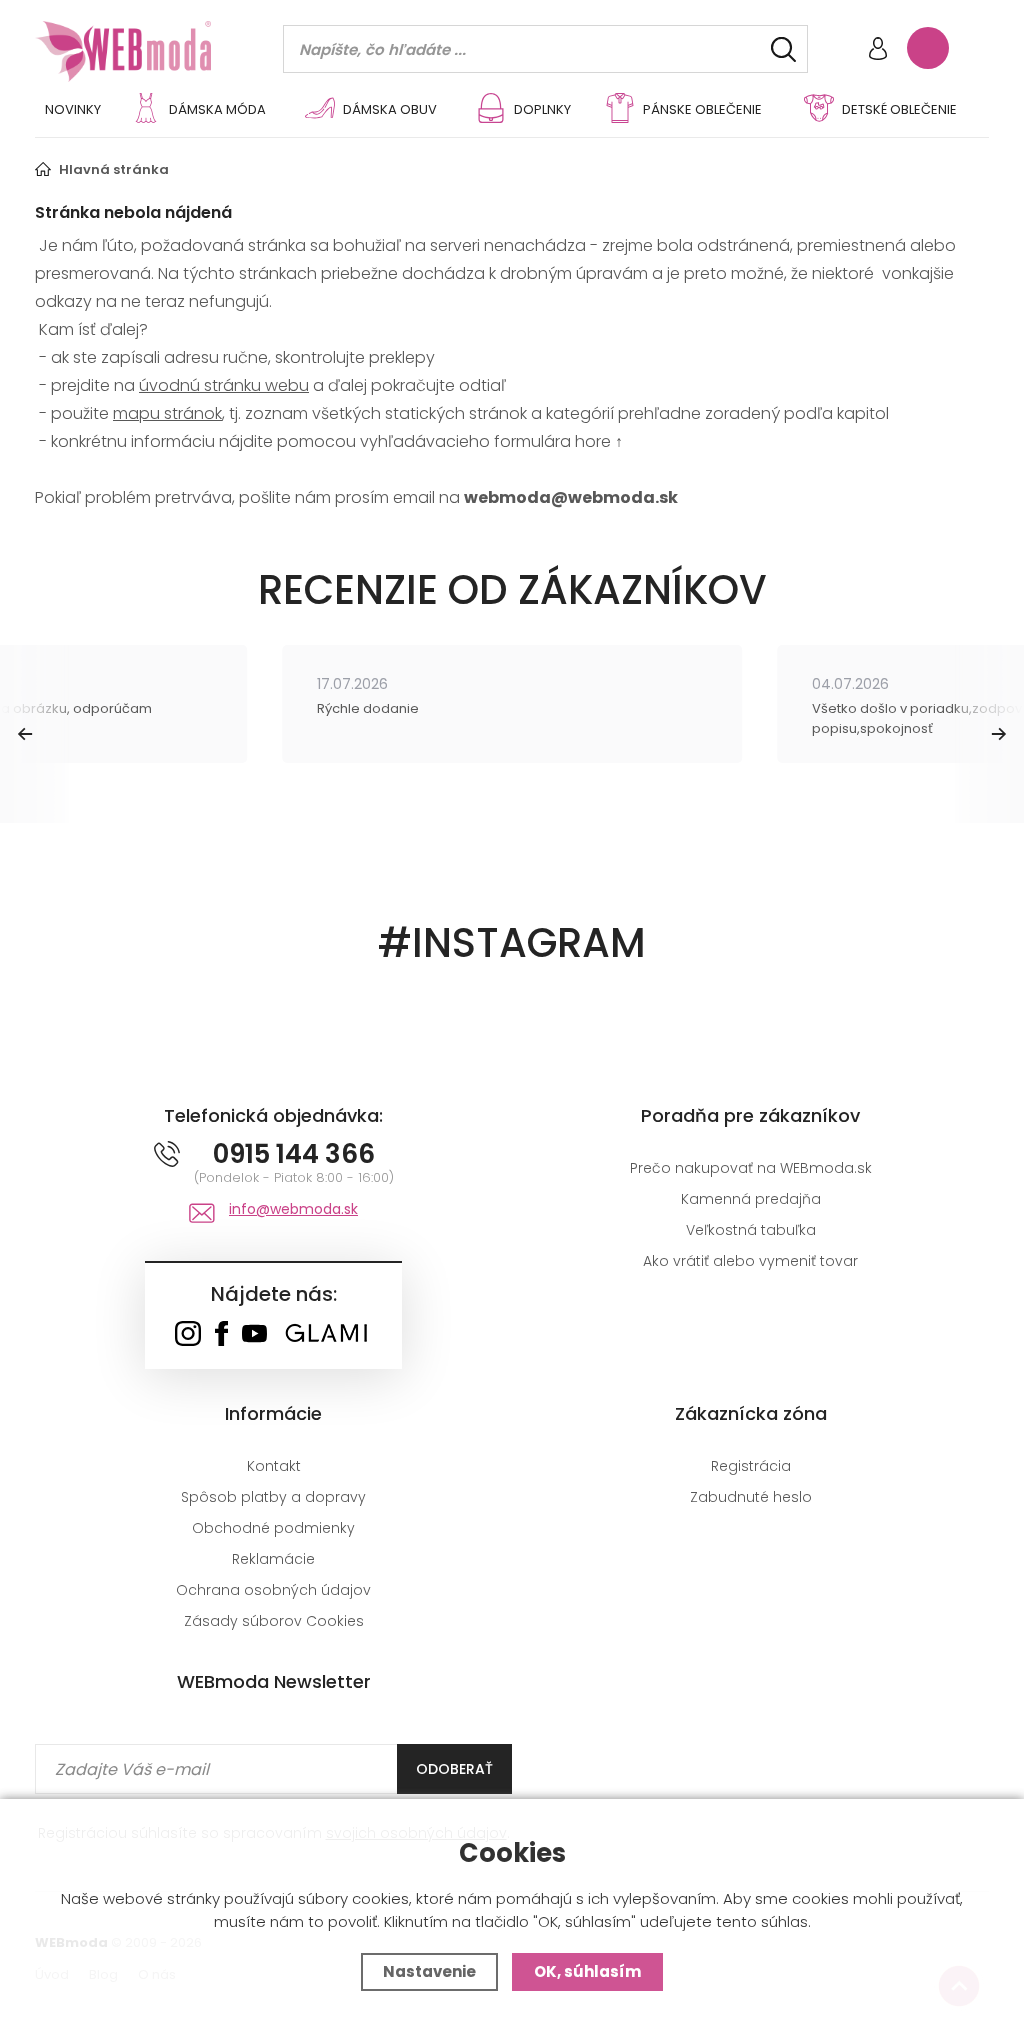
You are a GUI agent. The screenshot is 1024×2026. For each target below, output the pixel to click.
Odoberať (454, 1769)
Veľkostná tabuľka (751, 1230)
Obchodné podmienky (273, 1528)
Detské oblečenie (899, 109)
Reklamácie (273, 1559)
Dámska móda (217, 109)
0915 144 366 (294, 1154)
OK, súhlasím (587, 1971)
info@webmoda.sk (293, 1209)
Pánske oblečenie (702, 109)
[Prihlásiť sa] (878, 50)
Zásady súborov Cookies (274, 1621)
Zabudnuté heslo (751, 1497)
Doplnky (542, 109)
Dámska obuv (390, 109)
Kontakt (274, 1466)
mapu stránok (167, 413)
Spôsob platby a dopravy (273, 1497)
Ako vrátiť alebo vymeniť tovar (750, 1261)
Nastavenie (429, 1971)
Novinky (73, 109)
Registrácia (751, 1466)
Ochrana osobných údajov (273, 1590)
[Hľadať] (783, 49)
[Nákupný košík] (928, 48)
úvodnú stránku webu (224, 385)
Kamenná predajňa (751, 1199)
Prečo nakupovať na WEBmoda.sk (751, 1168)
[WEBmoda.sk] (187, 1335)
